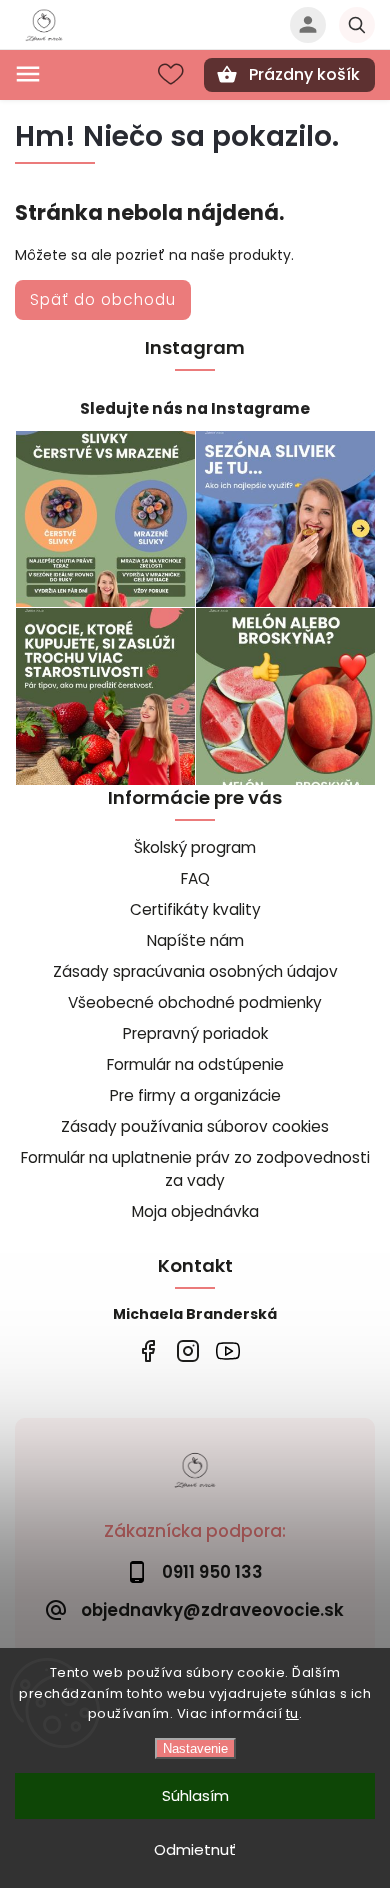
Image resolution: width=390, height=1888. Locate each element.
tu (292, 1713)
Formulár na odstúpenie (195, 1064)
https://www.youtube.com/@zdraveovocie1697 (227, 1351)
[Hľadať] (357, 25)
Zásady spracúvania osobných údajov (195, 971)
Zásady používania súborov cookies (195, 1126)
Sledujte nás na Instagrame (195, 408)
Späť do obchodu (103, 299)
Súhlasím (195, 1795)
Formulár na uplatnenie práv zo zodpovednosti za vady (195, 1169)
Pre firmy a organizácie (195, 1095)
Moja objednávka (195, 1211)
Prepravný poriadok (195, 1033)
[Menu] (28, 74)
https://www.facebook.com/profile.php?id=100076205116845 (147, 1351)
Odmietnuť (195, 1849)
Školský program (195, 847)
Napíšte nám (195, 940)
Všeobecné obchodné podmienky (195, 1002)
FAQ (195, 878)
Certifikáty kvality (195, 909)
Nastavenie (195, 1748)
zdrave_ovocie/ (187, 1351)
